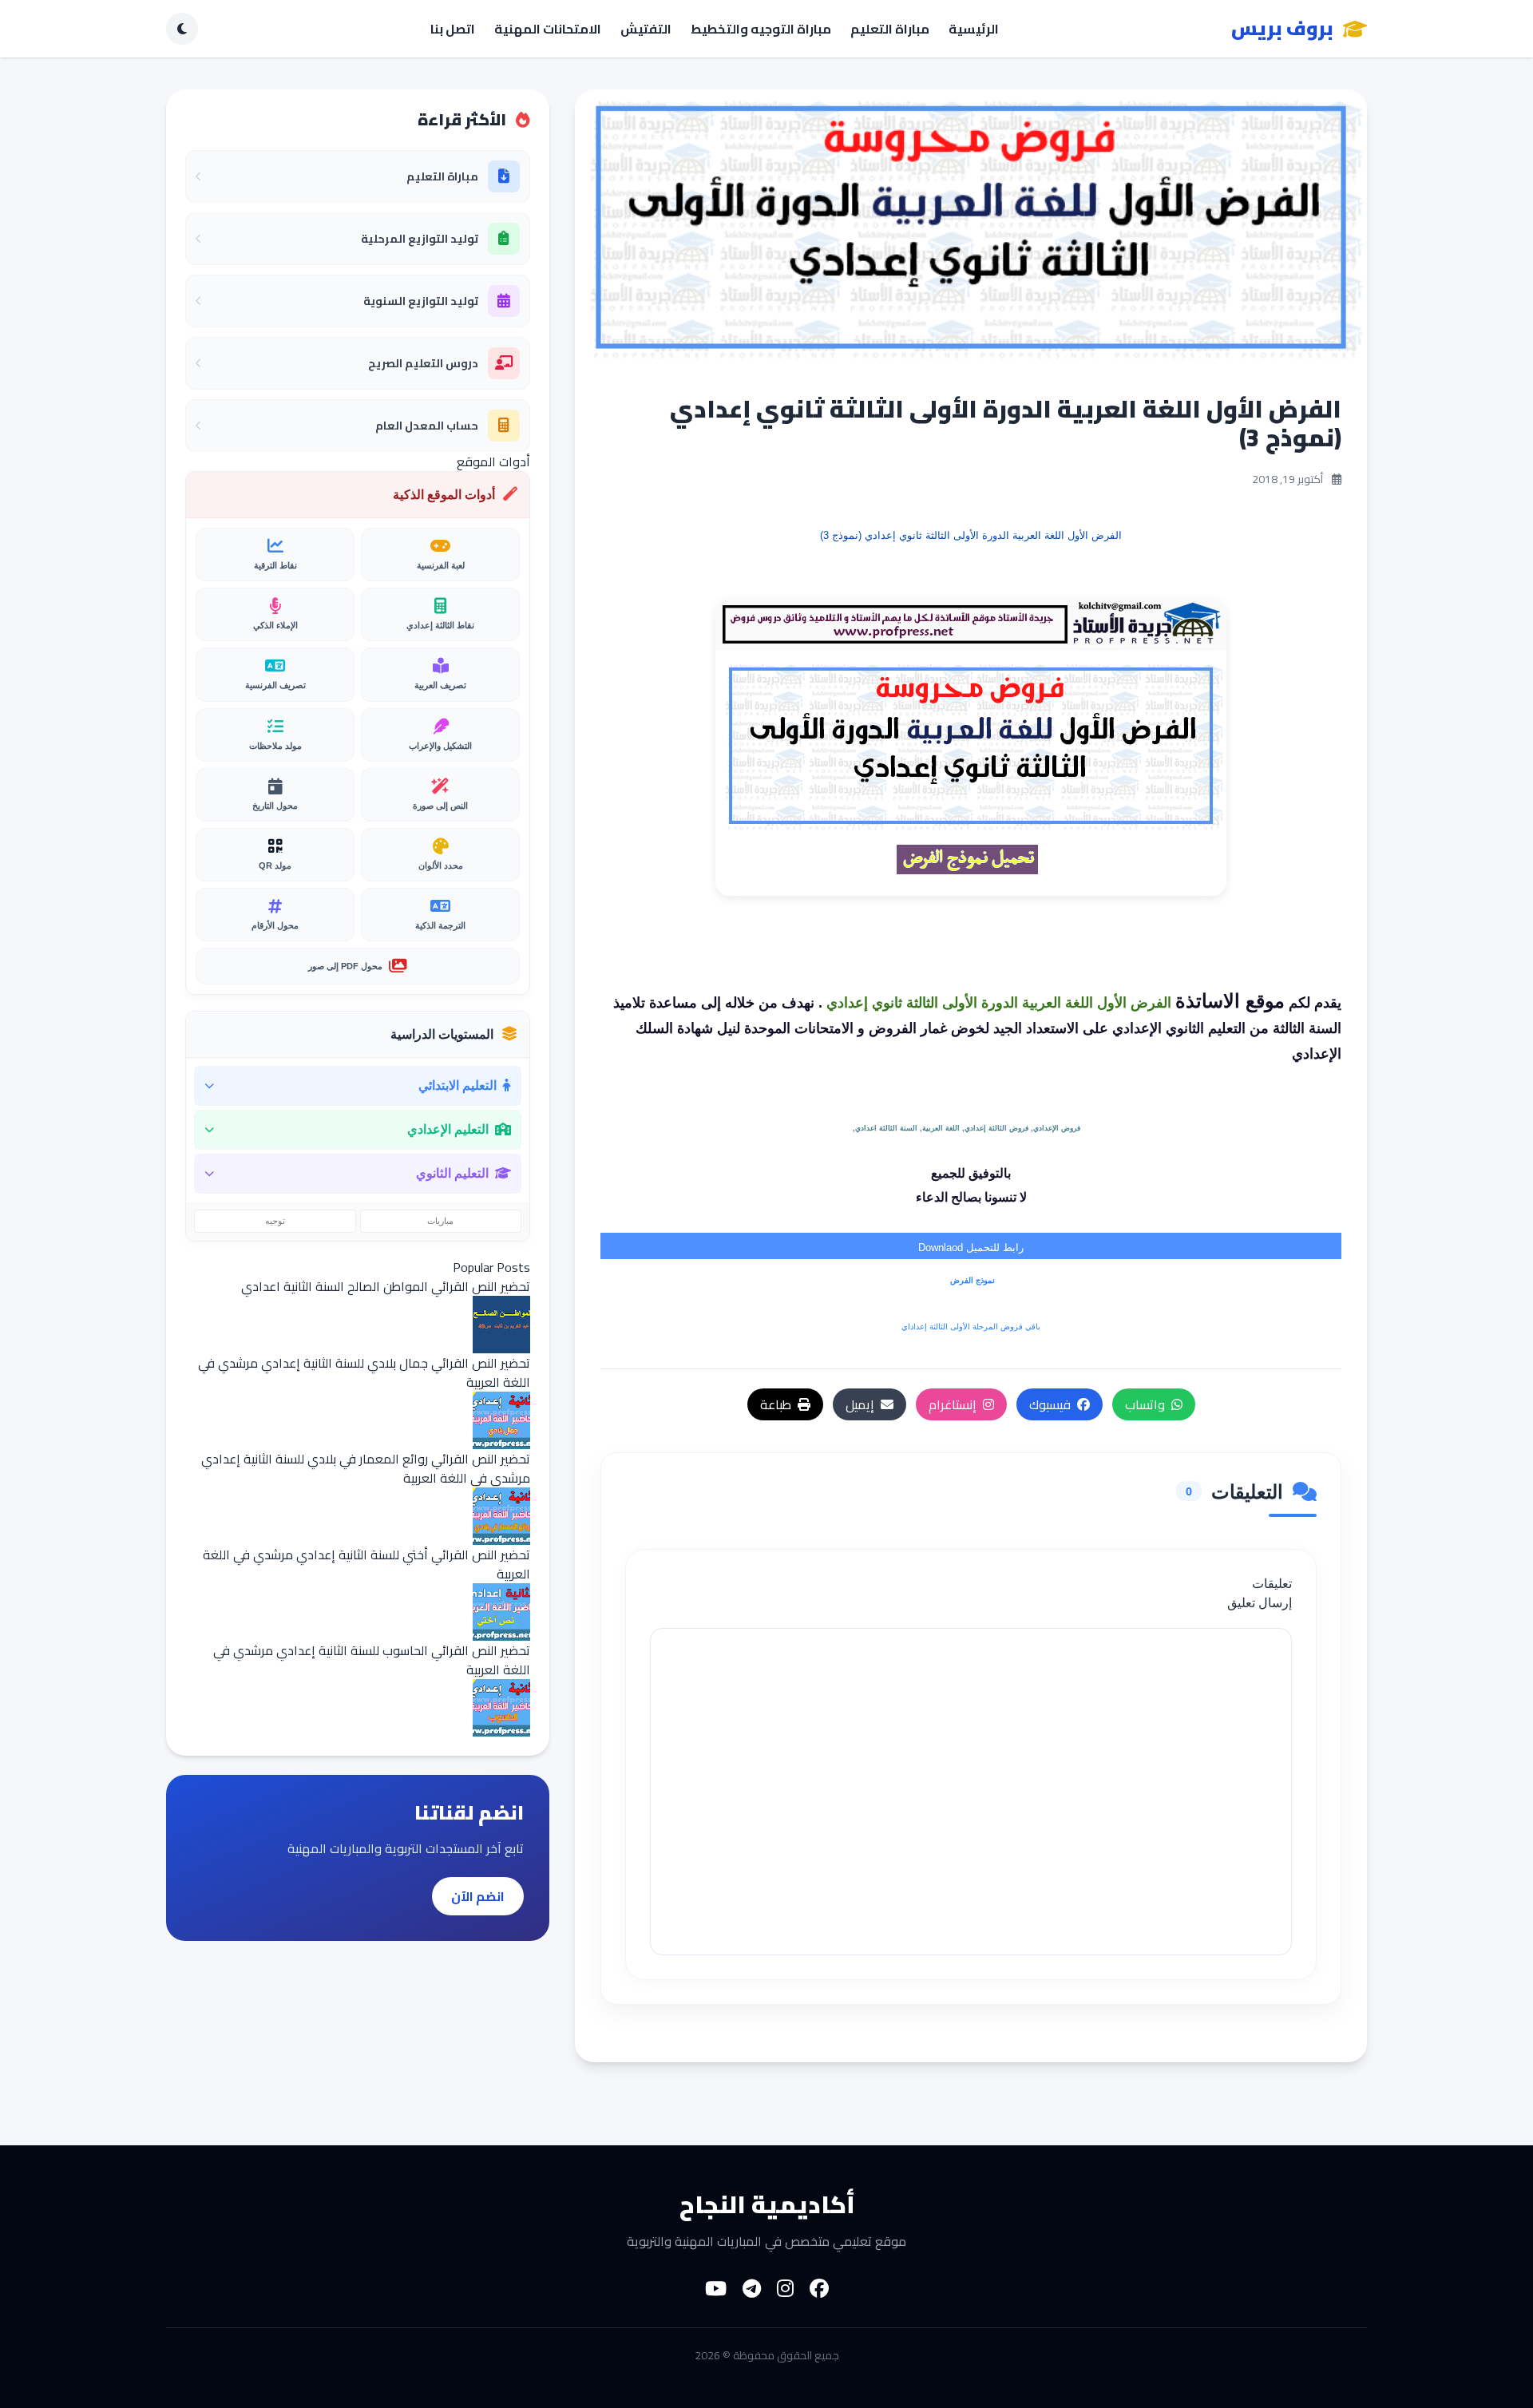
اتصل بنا (453, 29)
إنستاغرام (953, 1404)
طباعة (776, 1404)
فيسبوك (1050, 1404)
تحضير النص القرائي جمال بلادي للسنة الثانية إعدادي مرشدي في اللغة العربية (364, 1372)
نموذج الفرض (971, 1280)
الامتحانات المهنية (548, 29)
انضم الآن (478, 1896)
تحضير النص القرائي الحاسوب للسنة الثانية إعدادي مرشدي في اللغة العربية (372, 1660)
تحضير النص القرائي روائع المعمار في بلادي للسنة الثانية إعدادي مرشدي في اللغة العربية (366, 1468)
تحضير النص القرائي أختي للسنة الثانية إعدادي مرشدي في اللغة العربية (366, 1564)
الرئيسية (974, 29)
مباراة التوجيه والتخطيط (761, 29)
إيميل (860, 1404)
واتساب (1145, 1404)
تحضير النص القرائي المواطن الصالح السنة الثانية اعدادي (386, 1286)
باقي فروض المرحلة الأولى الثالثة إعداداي (971, 1327)
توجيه (275, 1221)
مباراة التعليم (890, 29)
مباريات (440, 1221)
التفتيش (646, 29)
